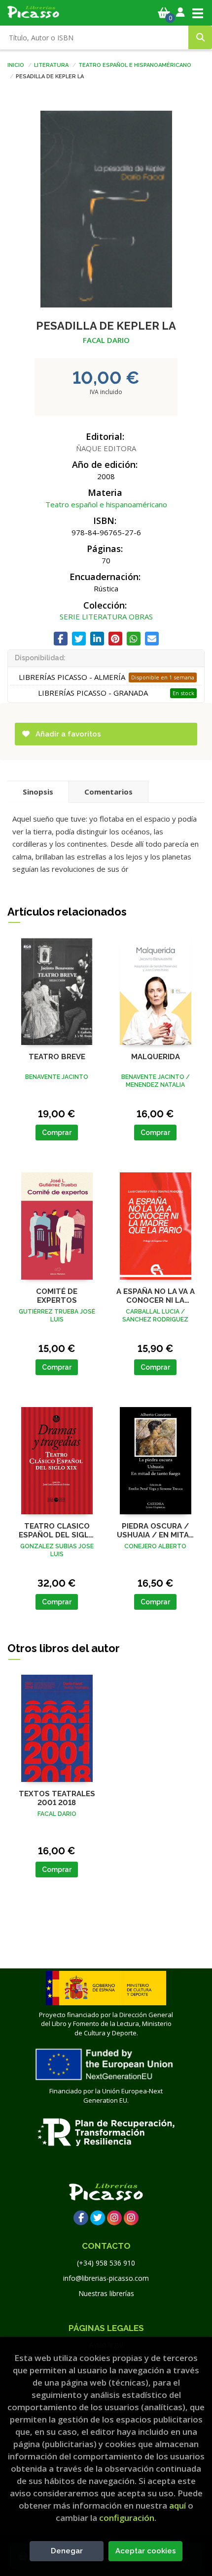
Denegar (67, 2551)
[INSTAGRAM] (114, 2218)
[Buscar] (200, 37)
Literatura (51, 64)
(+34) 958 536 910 (106, 2263)
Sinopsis (38, 792)
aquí (177, 2505)
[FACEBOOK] (81, 2218)
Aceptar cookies (146, 2551)
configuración (127, 2518)
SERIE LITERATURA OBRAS (106, 616)
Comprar (57, 1133)
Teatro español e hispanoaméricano (135, 64)
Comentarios (108, 792)
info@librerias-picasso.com (106, 2278)
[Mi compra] (164, 13)
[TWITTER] (98, 2218)
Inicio (16, 64)
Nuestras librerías (106, 2293)
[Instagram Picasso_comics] (131, 2218)
